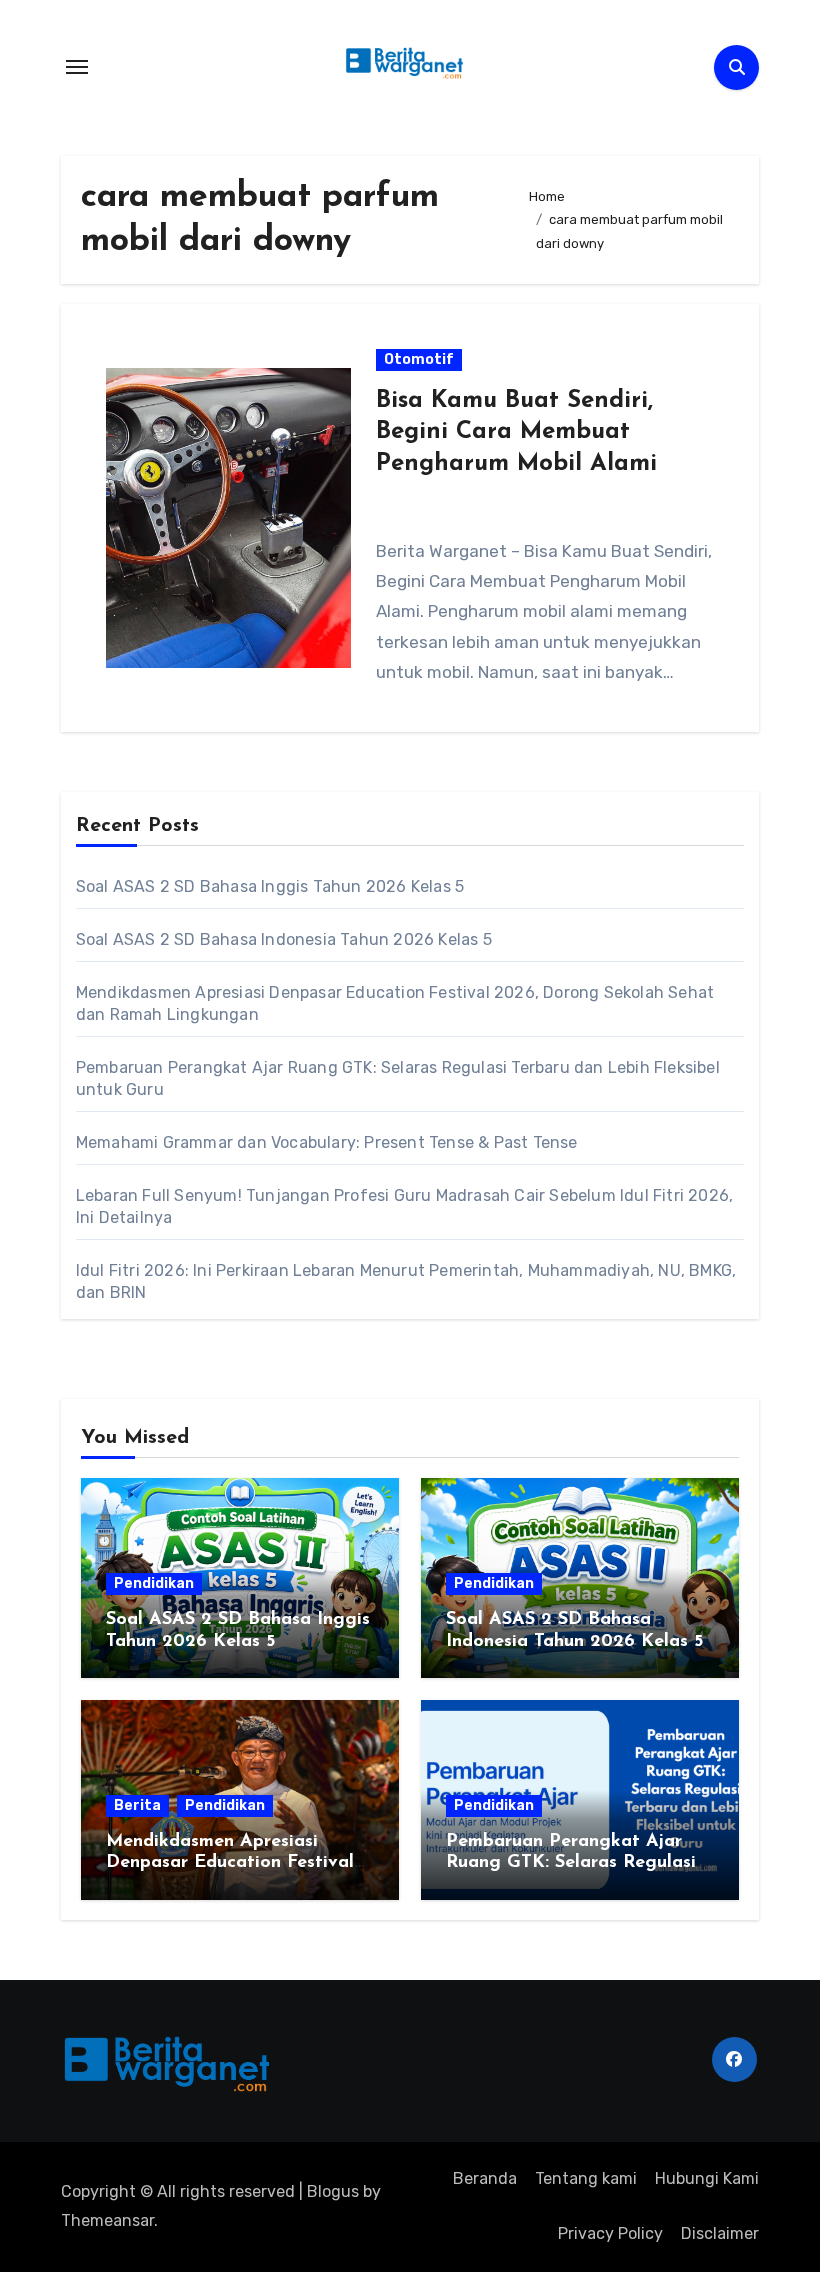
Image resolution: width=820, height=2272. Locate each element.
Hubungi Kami (707, 2178)
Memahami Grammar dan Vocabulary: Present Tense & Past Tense (327, 1142)
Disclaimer (720, 2233)
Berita (137, 1805)
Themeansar (107, 2220)
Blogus (333, 2191)
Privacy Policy (610, 2233)
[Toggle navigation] (77, 67)
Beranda (485, 2178)
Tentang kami (586, 2178)
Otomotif (419, 359)
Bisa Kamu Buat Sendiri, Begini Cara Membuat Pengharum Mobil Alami (516, 432)
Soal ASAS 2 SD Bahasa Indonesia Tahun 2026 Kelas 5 (284, 939)
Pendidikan (154, 1583)
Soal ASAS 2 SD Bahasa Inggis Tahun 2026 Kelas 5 (270, 886)
